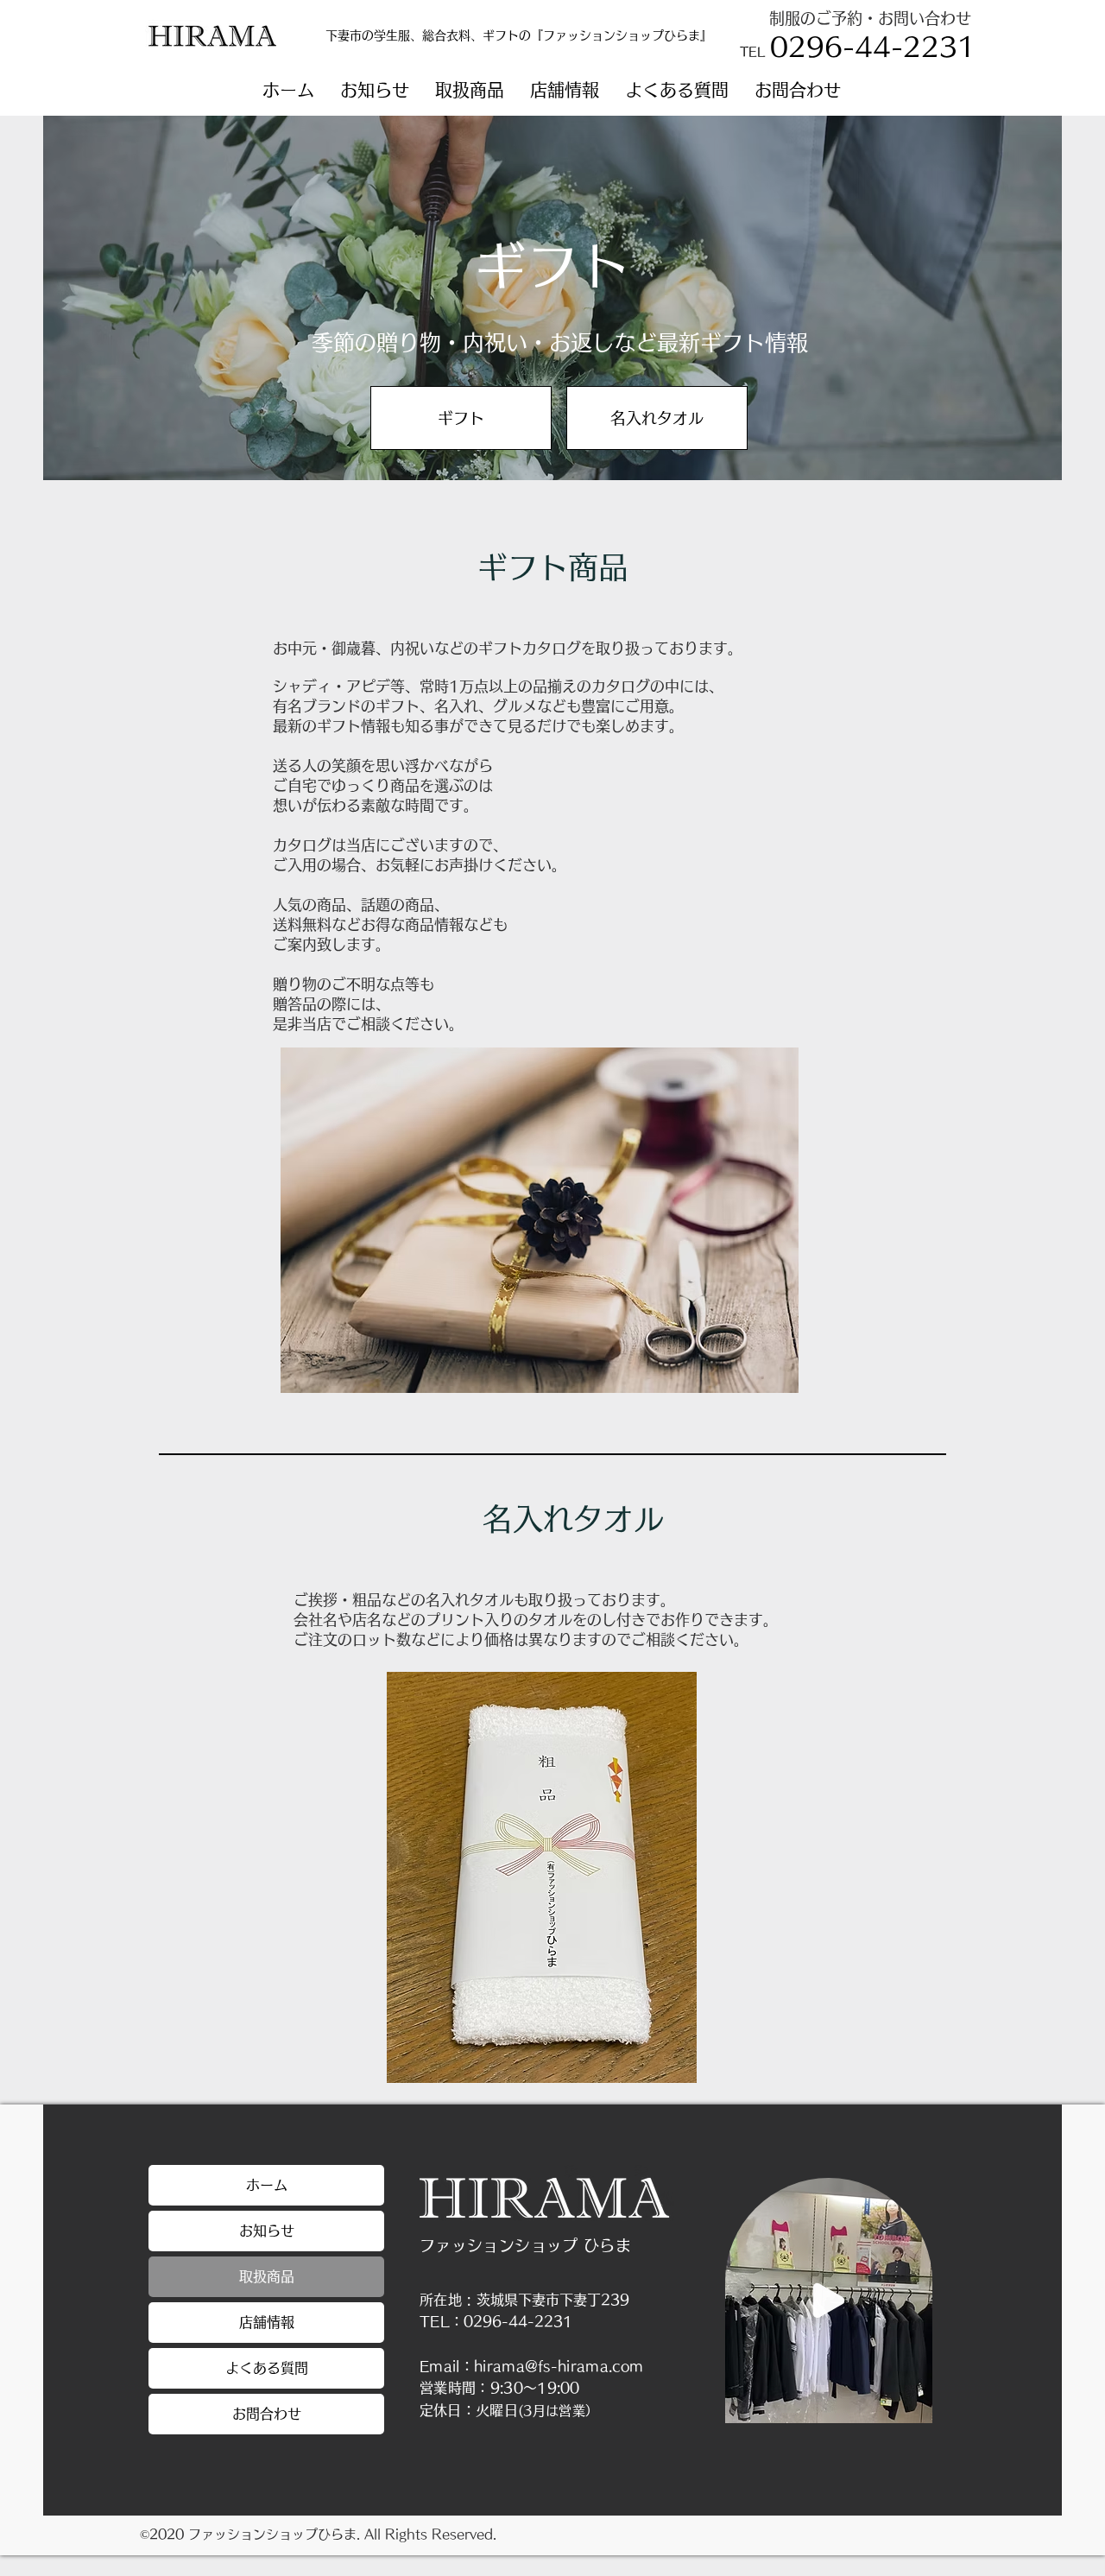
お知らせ (267, 2231)
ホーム (267, 2185)
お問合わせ (267, 2414)
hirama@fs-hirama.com (559, 2366)
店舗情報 (267, 2322)
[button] (470, 90)
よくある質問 (267, 2368)
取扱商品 (267, 2276)
